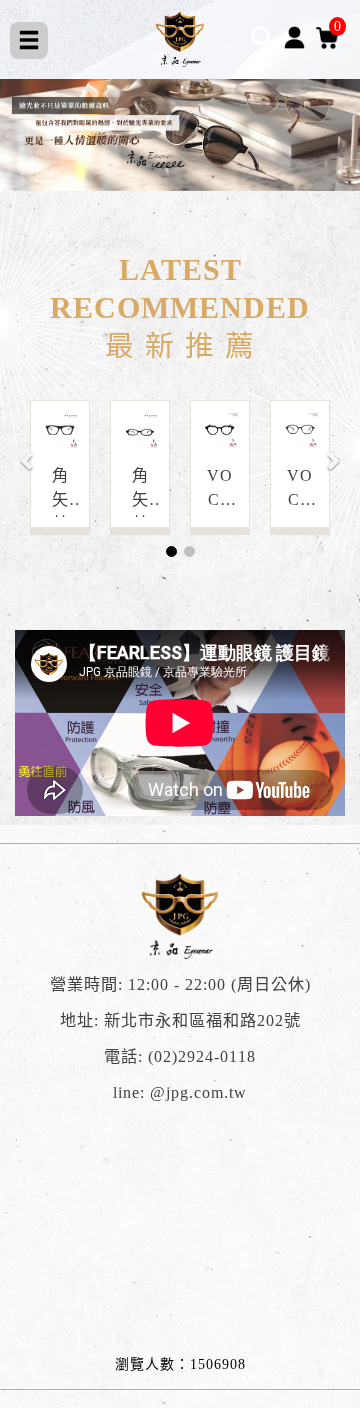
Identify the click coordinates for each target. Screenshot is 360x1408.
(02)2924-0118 (202, 1057)
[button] (28, 450)
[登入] (294, 36)
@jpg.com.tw (198, 1093)
